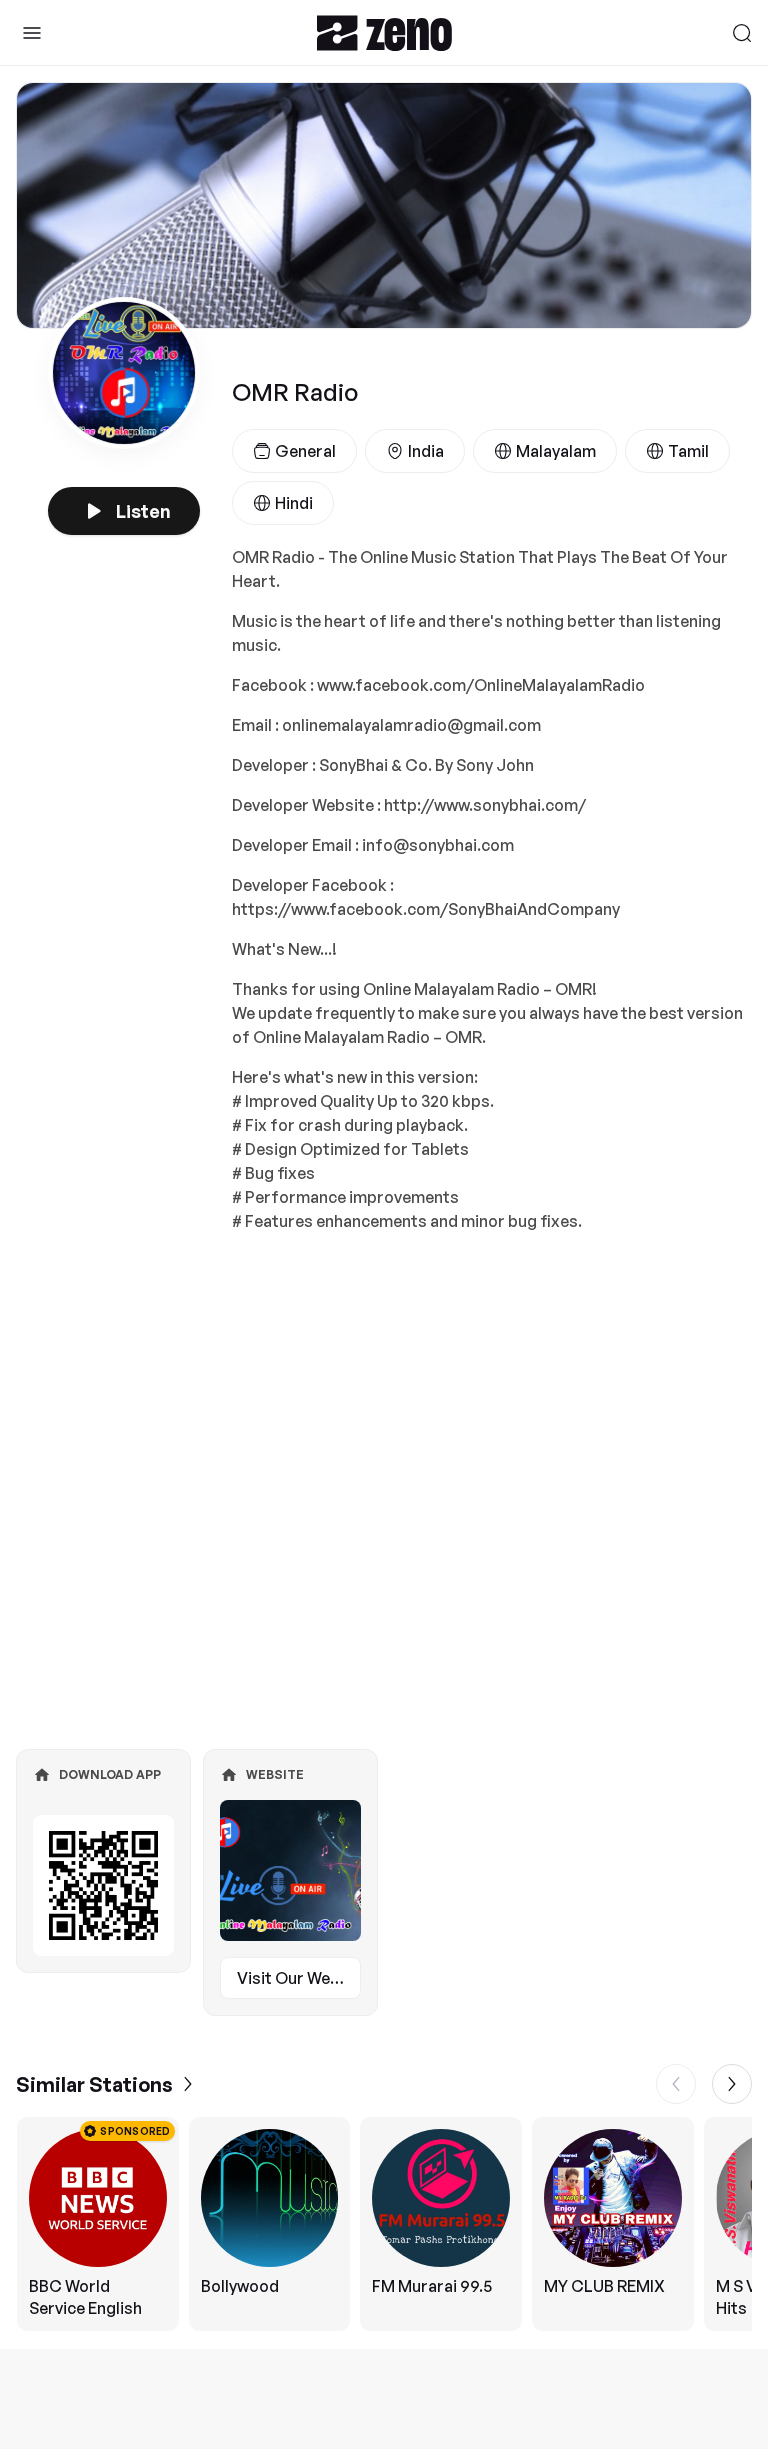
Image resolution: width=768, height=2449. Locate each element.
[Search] (742, 33)
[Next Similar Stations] (732, 2084)
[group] (384, 2224)
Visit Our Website (299, 1978)
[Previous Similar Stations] (676, 2084)
